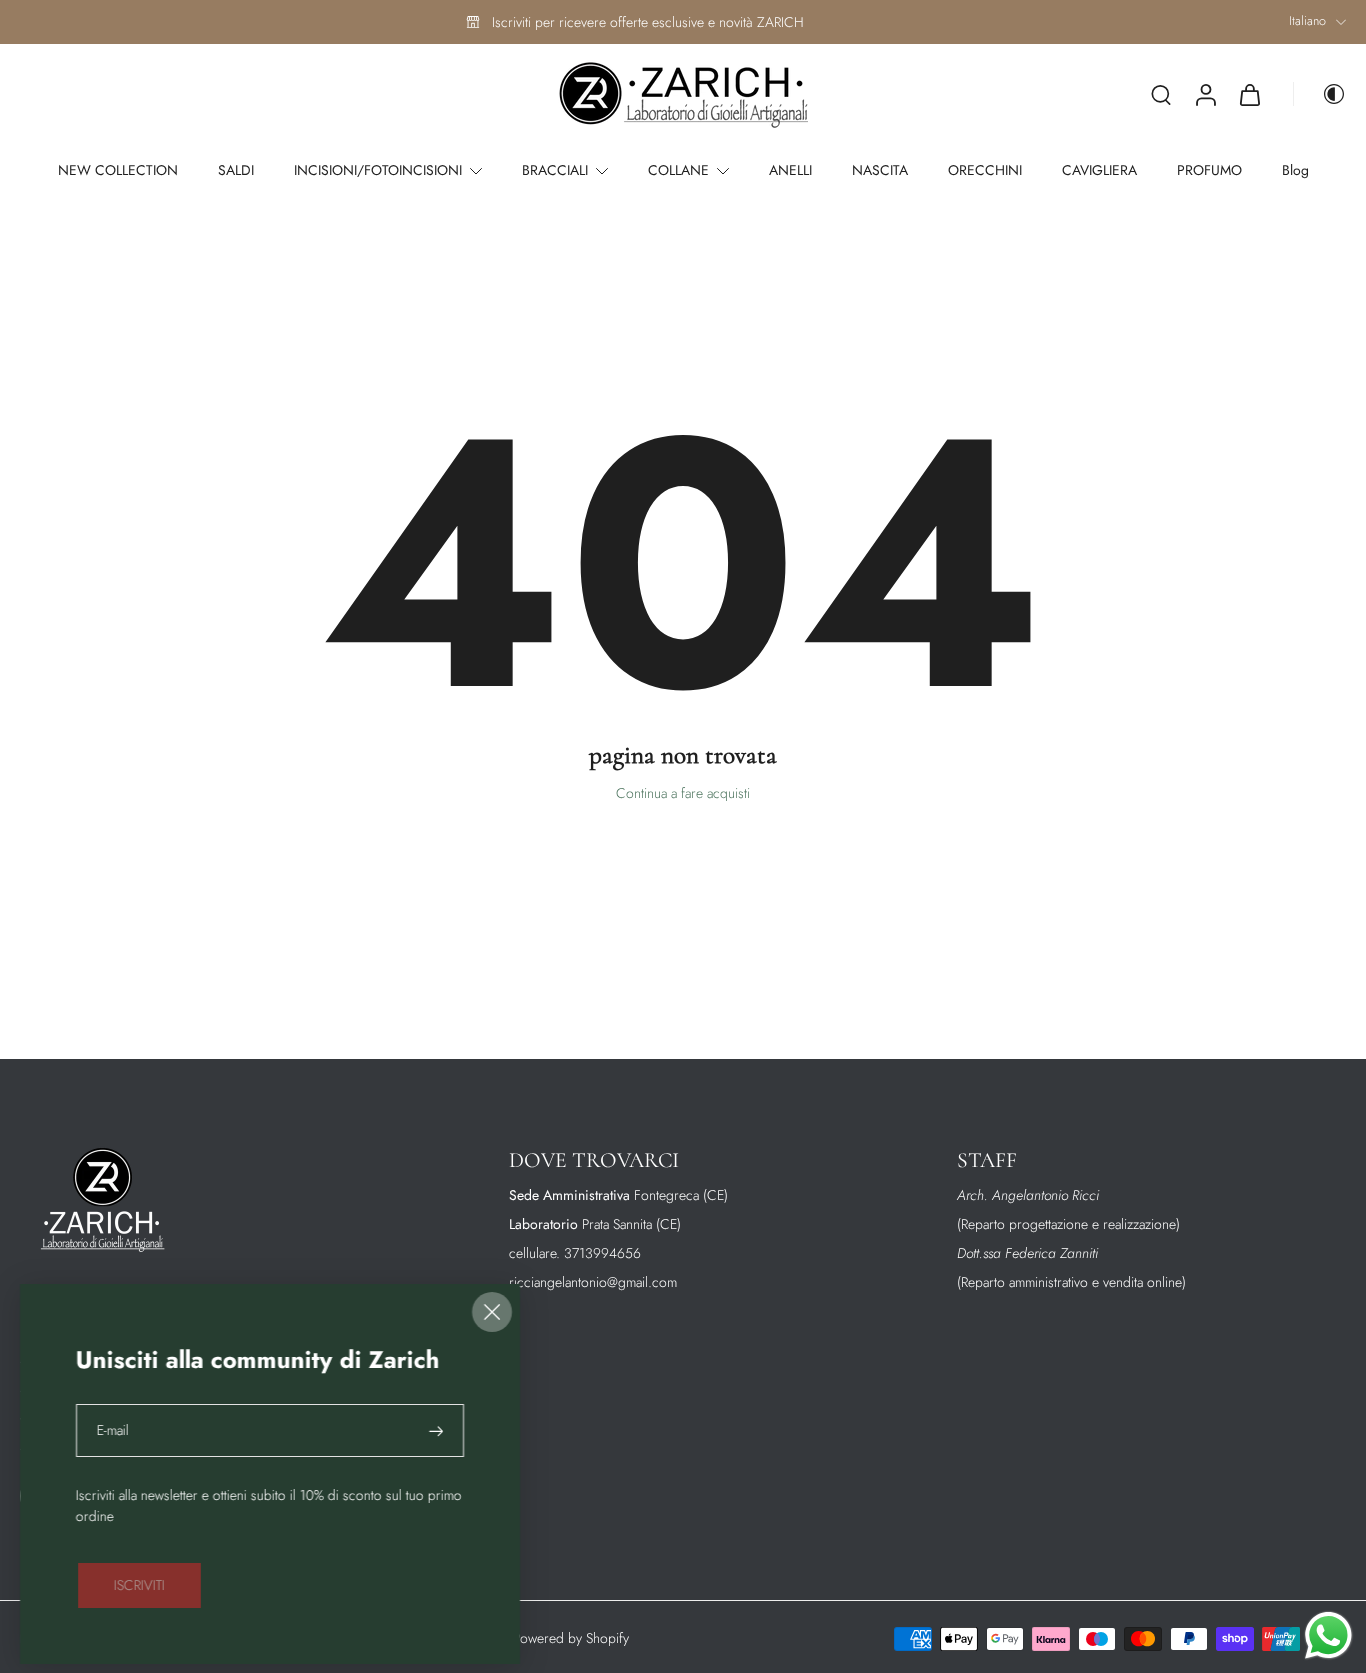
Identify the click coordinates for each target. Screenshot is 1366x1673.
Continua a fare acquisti (683, 793)
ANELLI (790, 170)
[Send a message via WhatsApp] (1328, 1635)
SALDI (236, 170)
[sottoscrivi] (437, 1430)
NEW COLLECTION (118, 170)
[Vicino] (492, 1312)
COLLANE (678, 170)
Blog (1295, 170)
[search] (1161, 94)
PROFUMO (1209, 170)
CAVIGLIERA (1099, 170)
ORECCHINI (985, 170)
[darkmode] (1320, 94)
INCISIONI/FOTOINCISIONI (378, 170)
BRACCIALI (555, 170)
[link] (139, 1585)
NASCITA (880, 170)
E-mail (113, 1430)
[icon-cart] (1249, 95)
